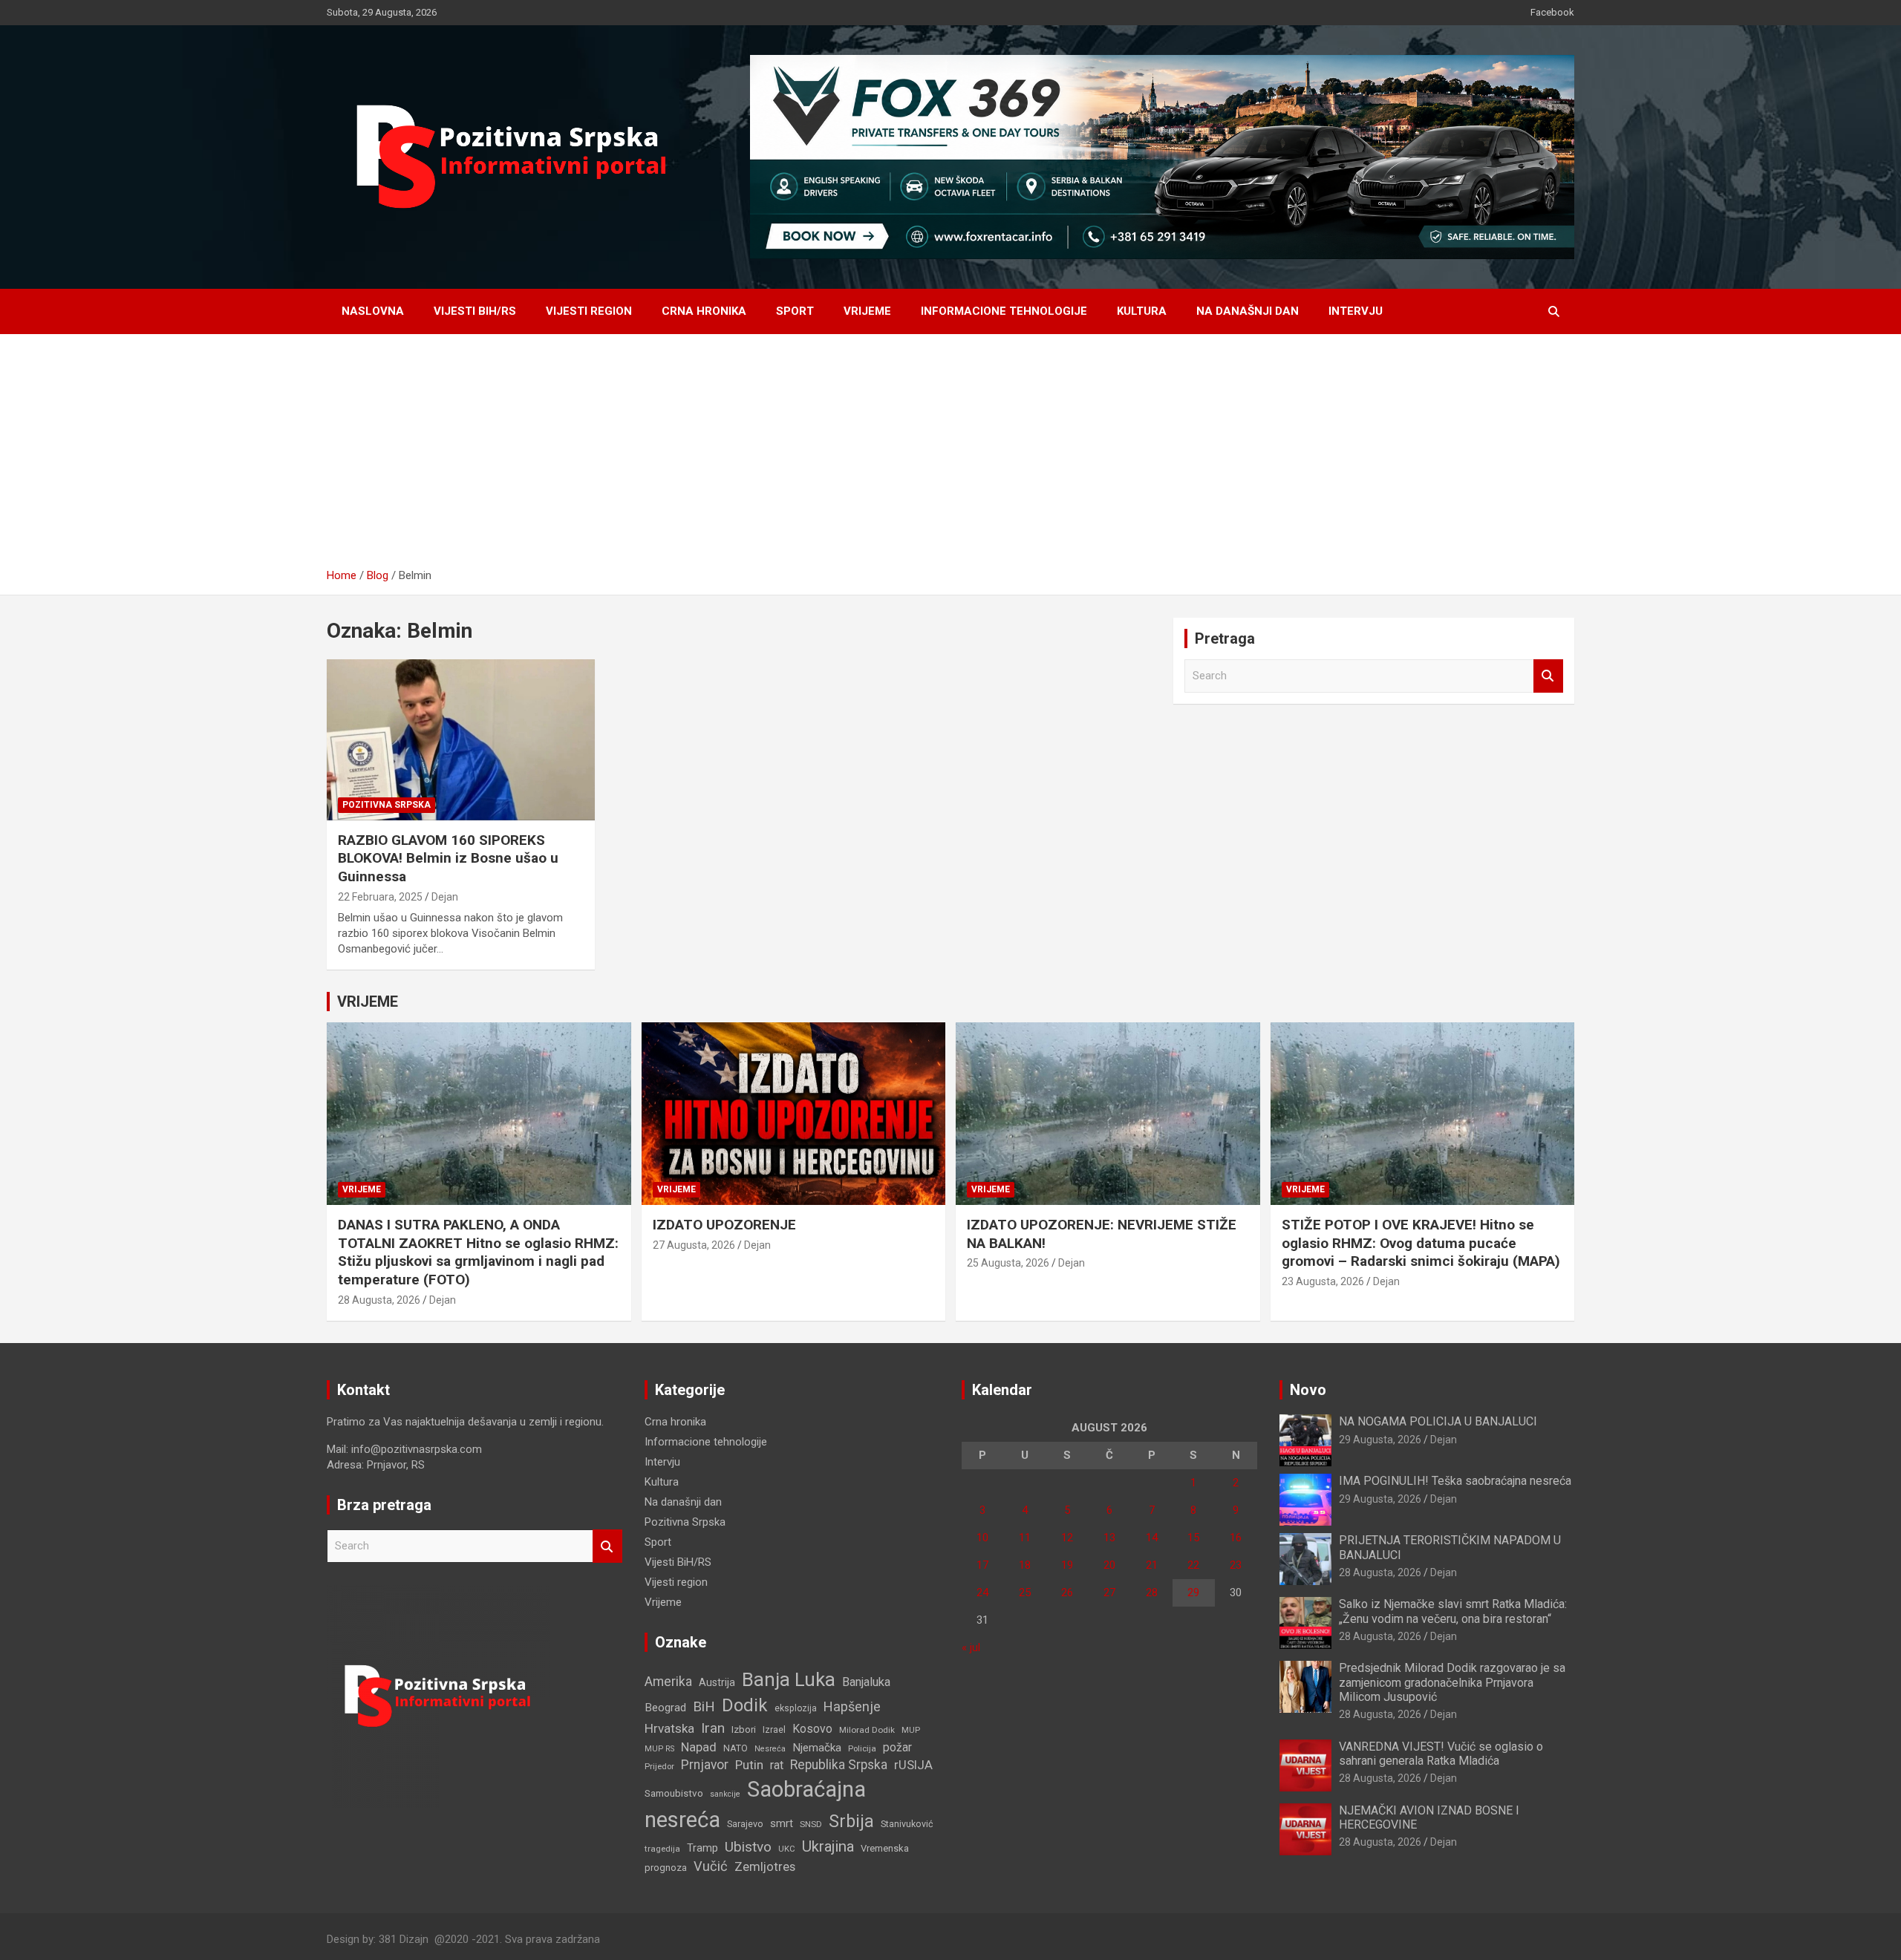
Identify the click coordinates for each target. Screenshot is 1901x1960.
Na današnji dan (1248, 311)
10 (982, 1538)
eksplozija (796, 1708)
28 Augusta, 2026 (379, 1300)
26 (1067, 1592)
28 (1152, 1592)
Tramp (702, 1848)
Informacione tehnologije (1004, 311)
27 (1109, 1592)
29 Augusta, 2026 (1380, 1440)
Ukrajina (828, 1846)
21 (1152, 1565)
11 (1025, 1538)
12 (1067, 1538)
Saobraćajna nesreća (755, 1804)
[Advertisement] (950, 457)
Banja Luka (789, 1679)
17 (982, 1565)
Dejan (445, 897)
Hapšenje (852, 1706)
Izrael (774, 1729)
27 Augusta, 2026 (694, 1245)
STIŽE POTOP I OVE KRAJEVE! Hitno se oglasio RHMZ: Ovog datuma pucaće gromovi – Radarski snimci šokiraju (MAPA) (1421, 1243)
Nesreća (770, 1749)
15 (1193, 1538)
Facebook (1552, 12)
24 (982, 1592)
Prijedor (659, 1766)
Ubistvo (748, 1847)
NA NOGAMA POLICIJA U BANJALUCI (1438, 1421)
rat (777, 1765)
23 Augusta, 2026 (1323, 1281)
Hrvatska (669, 1728)
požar (897, 1748)
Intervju (1356, 311)
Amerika (668, 1682)
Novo (1308, 1390)
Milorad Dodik (867, 1730)
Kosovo (812, 1729)
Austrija (717, 1682)
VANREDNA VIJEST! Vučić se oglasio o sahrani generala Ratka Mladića (1441, 1754)
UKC (787, 1849)
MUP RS (659, 1749)
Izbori (744, 1729)
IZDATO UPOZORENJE (724, 1225)
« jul (971, 1647)
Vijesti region (589, 311)
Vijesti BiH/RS (475, 311)
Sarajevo (745, 1824)
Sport (795, 311)
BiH (704, 1706)
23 (1236, 1565)
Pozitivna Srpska (387, 805)
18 (1025, 1565)
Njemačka (817, 1748)
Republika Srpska (839, 1765)
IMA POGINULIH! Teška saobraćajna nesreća (1455, 1481)
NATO (736, 1748)
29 (1193, 1592)
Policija (862, 1748)
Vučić (711, 1866)
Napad (699, 1747)
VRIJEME (368, 1002)
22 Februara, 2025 (380, 897)
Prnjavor (705, 1765)
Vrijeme (867, 311)
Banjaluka (866, 1682)
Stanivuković (907, 1824)
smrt (782, 1823)
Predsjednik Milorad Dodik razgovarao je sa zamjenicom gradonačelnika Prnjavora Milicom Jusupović (1452, 1682)
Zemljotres (765, 1867)
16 (1236, 1538)
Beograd (665, 1708)
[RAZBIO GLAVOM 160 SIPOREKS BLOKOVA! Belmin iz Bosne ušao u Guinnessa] (461, 740)
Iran (713, 1728)
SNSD (811, 1824)
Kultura (1142, 311)
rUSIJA (913, 1765)
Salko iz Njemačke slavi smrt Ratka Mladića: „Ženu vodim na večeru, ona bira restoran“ (1453, 1611)
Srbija (851, 1821)
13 (1109, 1538)
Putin (749, 1765)
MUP (911, 1730)
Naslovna (373, 311)
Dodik (745, 1705)
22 (1193, 1565)
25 (1025, 1592)
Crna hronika (704, 311)
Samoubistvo (674, 1793)
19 (1067, 1565)
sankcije (725, 1794)
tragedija (662, 1849)
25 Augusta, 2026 (1008, 1263)
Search (1548, 676)
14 (1152, 1538)
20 (1109, 1565)
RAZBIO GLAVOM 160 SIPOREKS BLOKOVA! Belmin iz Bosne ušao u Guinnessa (448, 858)
